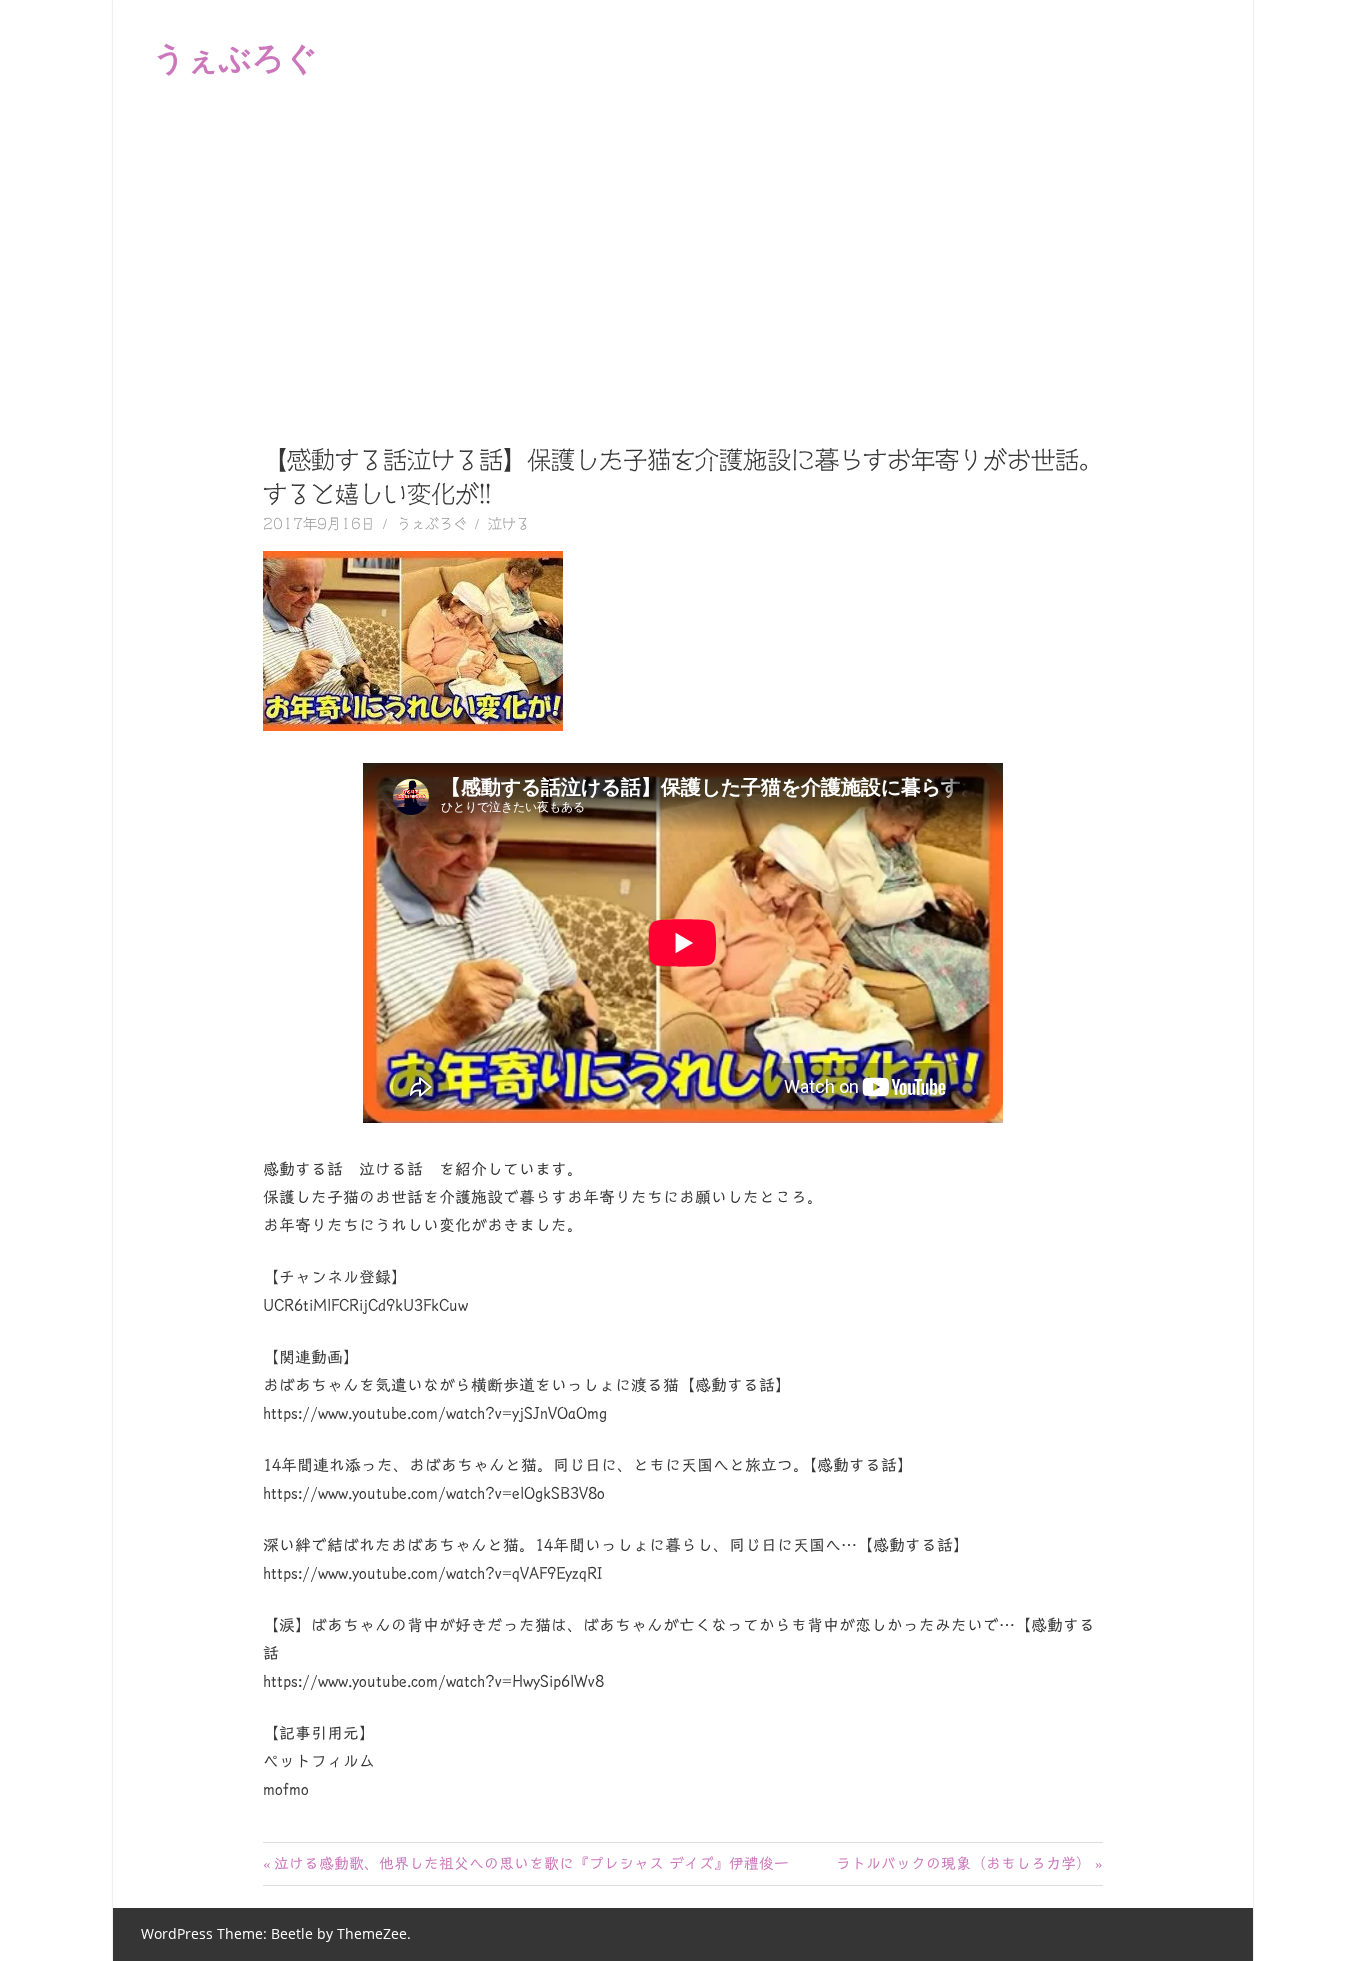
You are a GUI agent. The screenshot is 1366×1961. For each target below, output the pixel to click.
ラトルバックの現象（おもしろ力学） (963, 1863)
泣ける (509, 524)
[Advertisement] (683, 264)
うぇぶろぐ (235, 56)
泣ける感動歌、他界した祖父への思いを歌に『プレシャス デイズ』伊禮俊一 (531, 1863)
